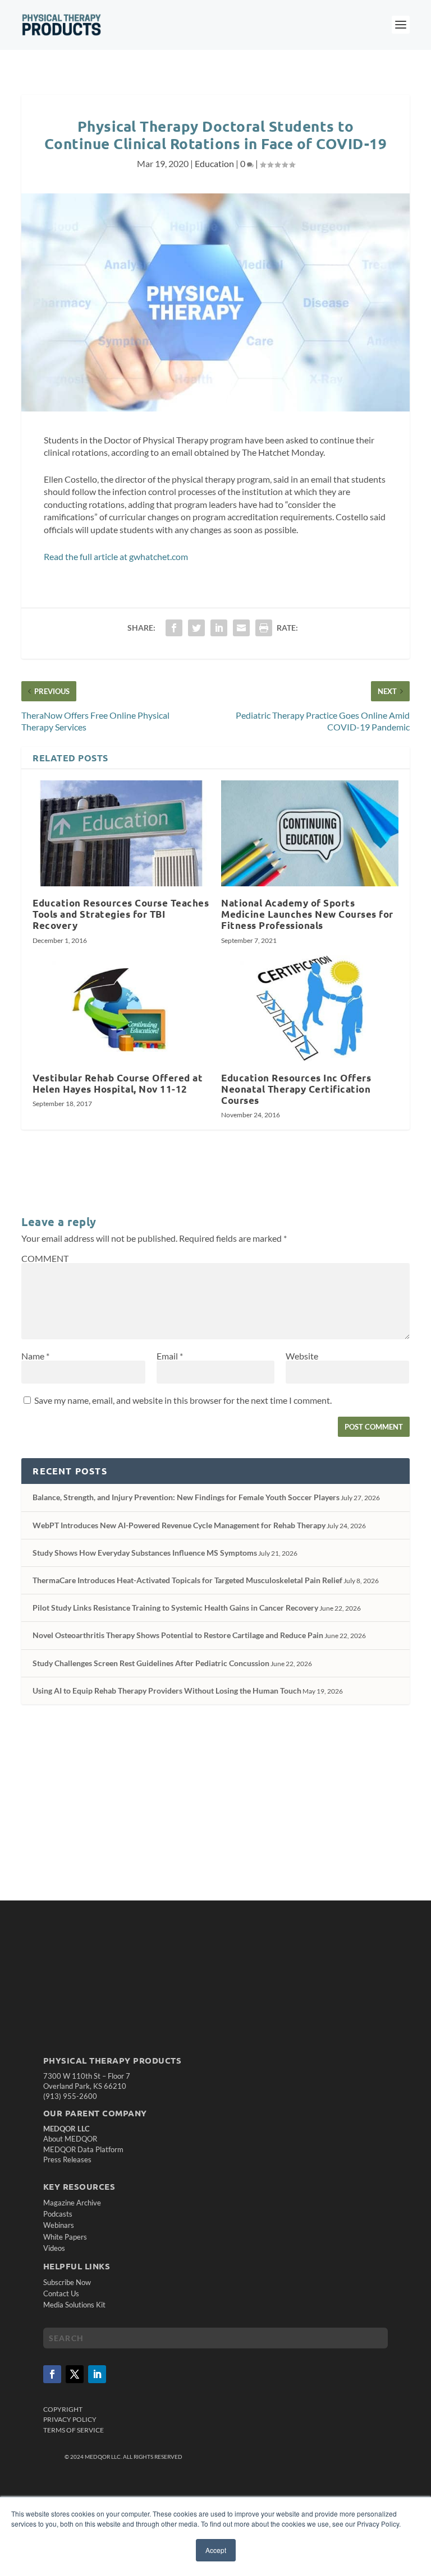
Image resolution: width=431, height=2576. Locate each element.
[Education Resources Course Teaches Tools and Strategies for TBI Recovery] (121, 833)
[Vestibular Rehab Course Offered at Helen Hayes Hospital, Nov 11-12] (121, 1008)
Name (35, 1356)
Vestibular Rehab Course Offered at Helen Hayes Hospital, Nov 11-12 (118, 1083)
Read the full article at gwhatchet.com (116, 556)
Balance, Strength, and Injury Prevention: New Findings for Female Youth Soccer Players (186, 1497)
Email (170, 1356)
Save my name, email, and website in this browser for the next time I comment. (183, 1400)
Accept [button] (216, 2550)
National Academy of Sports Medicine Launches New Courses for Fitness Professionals (307, 914)
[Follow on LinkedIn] (97, 2374)
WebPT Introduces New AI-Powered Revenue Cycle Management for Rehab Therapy (179, 1525)
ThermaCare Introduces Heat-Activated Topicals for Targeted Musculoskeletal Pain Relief (187, 1580)
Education (214, 163)
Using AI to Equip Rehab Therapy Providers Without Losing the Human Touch (167, 1691)
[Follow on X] (75, 2374)
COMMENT (45, 1258)
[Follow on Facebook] (52, 2374)
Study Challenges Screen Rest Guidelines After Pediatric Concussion (151, 1663)
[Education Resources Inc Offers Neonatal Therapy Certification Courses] (310, 1008)
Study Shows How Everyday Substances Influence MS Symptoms (145, 1553)
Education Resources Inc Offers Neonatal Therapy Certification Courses (296, 1089)
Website (302, 1356)
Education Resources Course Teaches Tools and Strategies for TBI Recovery (121, 914)
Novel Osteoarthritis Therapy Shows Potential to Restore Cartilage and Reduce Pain (178, 1635)
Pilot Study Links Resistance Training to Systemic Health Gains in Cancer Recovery (175, 1608)
